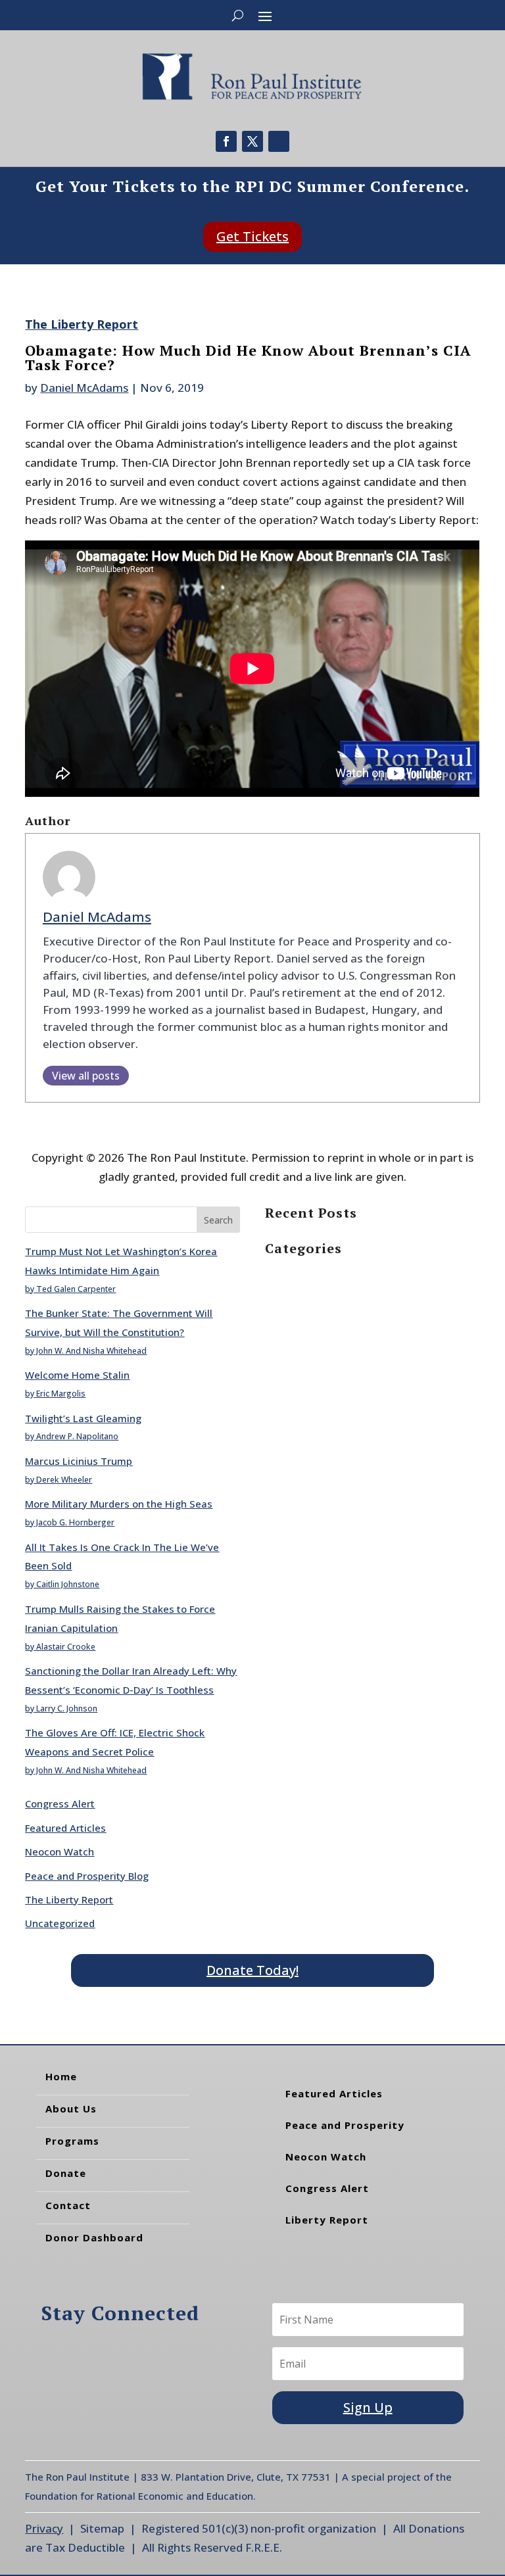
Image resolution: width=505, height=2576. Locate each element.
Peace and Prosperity (345, 2125)
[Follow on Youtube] (279, 141)
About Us (71, 2109)
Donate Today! (252, 1970)
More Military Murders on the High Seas (119, 1504)
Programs (72, 2141)
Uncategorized (60, 1923)
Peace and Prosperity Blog (87, 1876)
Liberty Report (327, 2220)
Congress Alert (60, 1803)
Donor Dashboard (94, 2237)
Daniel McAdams (84, 388)
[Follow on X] (252, 141)
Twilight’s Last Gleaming (83, 1418)
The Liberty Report (82, 324)
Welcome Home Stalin (77, 1375)
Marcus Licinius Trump (79, 1461)
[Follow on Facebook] (226, 141)
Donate (66, 2173)
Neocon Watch (60, 1851)
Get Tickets (252, 236)
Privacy (44, 2528)
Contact (68, 2205)
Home (61, 2076)
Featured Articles (65, 1828)
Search (218, 1220)
